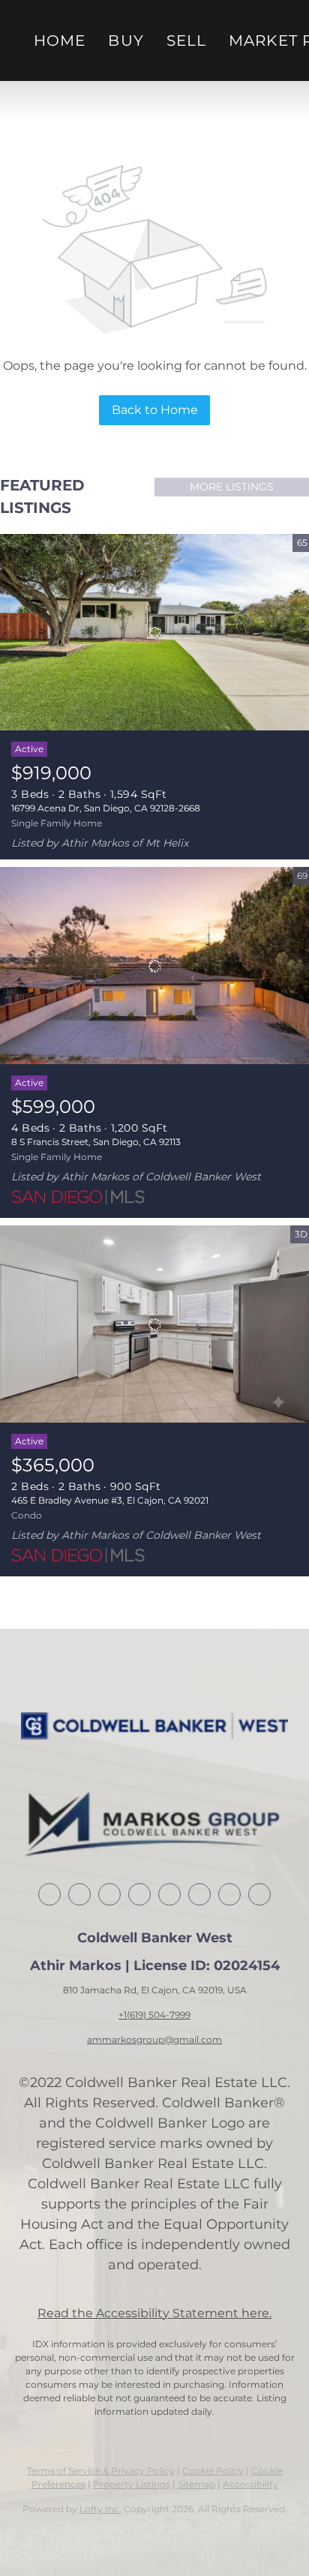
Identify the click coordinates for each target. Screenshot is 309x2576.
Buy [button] (126, 40)
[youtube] (229, 1894)
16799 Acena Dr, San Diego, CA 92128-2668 (106, 808)
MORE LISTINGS (232, 487)
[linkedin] (79, 1894)
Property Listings (132, 2484)
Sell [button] (186, 40)
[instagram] (199, 1894)
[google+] (259, 1894)
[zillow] (139, 1894)
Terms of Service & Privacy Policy (101, 2471)
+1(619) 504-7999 (154, 2015)
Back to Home (155, 410)
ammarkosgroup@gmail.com (154, 2039)
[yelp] (169, 1894)
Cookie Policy (213, 2471)
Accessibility (250, 2484)
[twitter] (109, 1894)
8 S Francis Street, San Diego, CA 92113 (96, 1142)
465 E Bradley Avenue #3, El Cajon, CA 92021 (110, 1500)
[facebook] (49, 1894)
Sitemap (196, 2484)
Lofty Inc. (100, 2509)
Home (60, 40)
